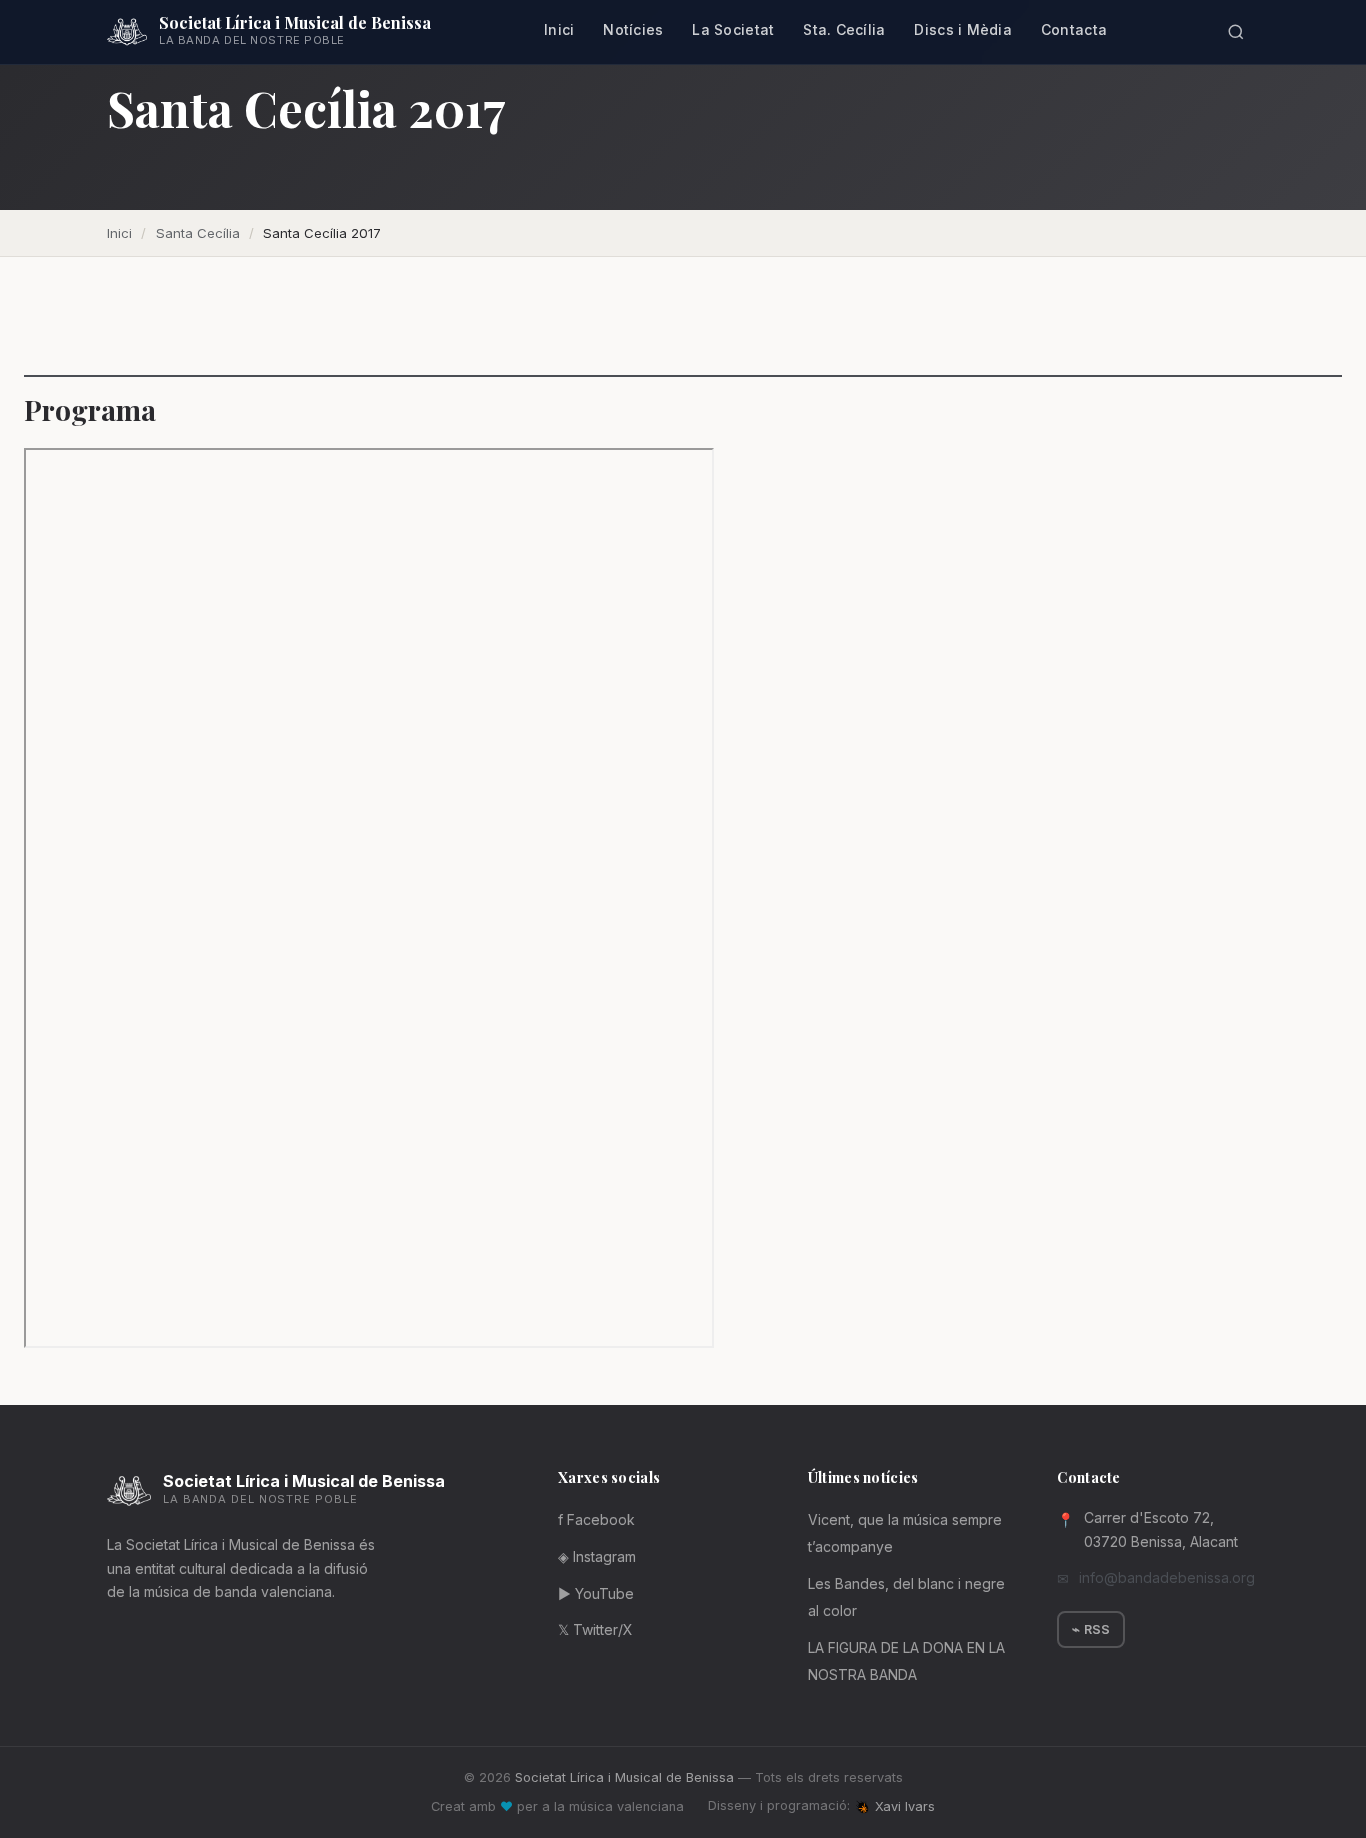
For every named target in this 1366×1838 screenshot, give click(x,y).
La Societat (733, 29)
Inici (559, 29)
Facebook (596, 1519)
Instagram (597, 1556)
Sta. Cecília (844, 29)
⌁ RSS (1091, 1629)
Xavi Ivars (905, 1806)
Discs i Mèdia (963, 29)
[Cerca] (1235, 32)
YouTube (596, 1593)
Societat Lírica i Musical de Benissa (624, 1777)
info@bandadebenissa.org (1167, 1577)
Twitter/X (595, 1629)
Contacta (1074, 29)
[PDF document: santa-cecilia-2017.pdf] (369, 898)
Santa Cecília (198, 233)
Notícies (633, 29)
